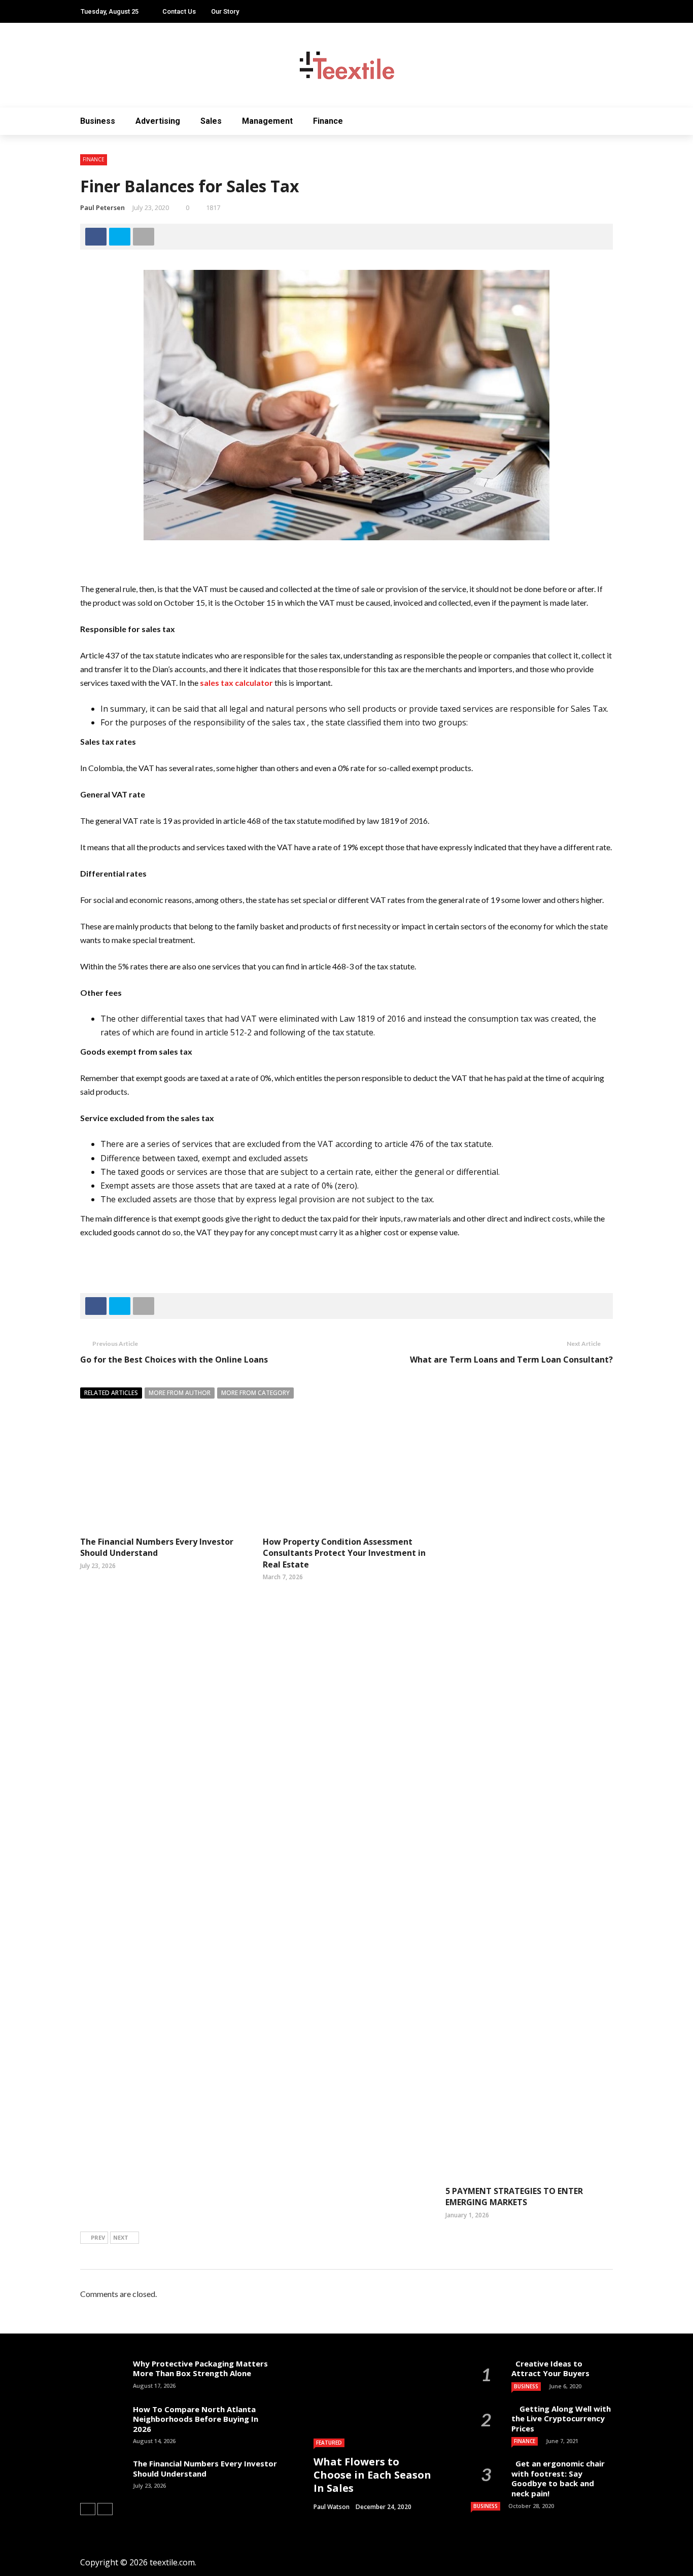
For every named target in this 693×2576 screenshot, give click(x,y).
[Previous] (88, 2509)
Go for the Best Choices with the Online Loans (174, 1360)
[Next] (105, 2509)
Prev (98, 2237)
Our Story (225, 11)
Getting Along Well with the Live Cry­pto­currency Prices (561, 2418)
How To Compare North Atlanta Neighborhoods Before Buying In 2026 (196, 2419)
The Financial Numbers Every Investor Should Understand (157, 1547)
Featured (329, 2443)
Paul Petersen (102, 207)
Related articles (111, 1393)
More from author (180, 1393)
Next (121, 2237)
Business (98, 121)
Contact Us (179, 11)
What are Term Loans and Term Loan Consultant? (511, 1360)
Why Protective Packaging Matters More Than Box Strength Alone (200, 2369)
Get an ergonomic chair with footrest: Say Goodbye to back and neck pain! (558, 2478)
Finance (328, 121)
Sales (211, 121)
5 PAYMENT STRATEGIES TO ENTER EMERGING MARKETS (514, 2197)
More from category (255, 1393)
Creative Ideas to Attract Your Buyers (551, 2369)
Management (267, 121)
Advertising (158, 121)
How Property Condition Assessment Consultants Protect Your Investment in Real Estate (344, 1553)
